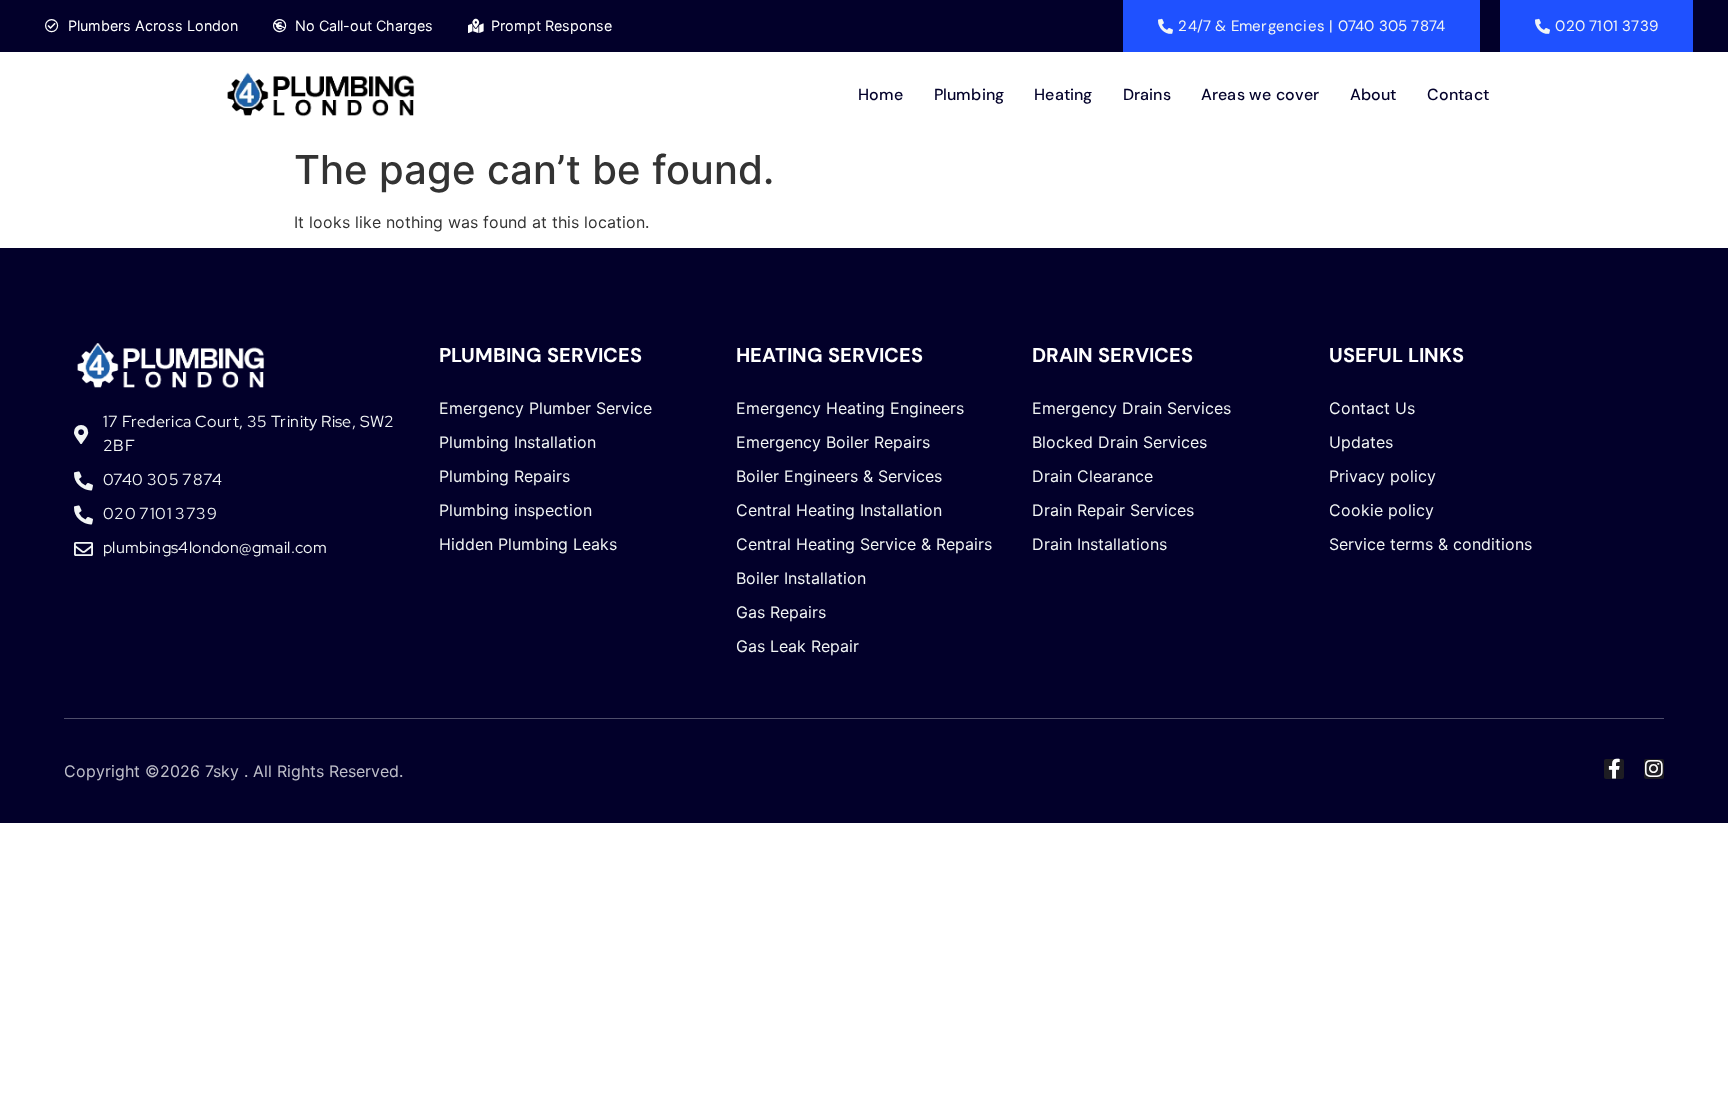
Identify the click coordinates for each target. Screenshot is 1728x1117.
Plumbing (969, 94)
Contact (1458, 94)
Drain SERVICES (1112, 355)
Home (881, 94)
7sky (222, 771)
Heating (1063, 94)
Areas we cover (1260, 94)
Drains (1147, 94)
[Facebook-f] (1614, 769)
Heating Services (829, 355)
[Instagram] (1654, 769)
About (1373, 94)
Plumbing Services (540, 355)
